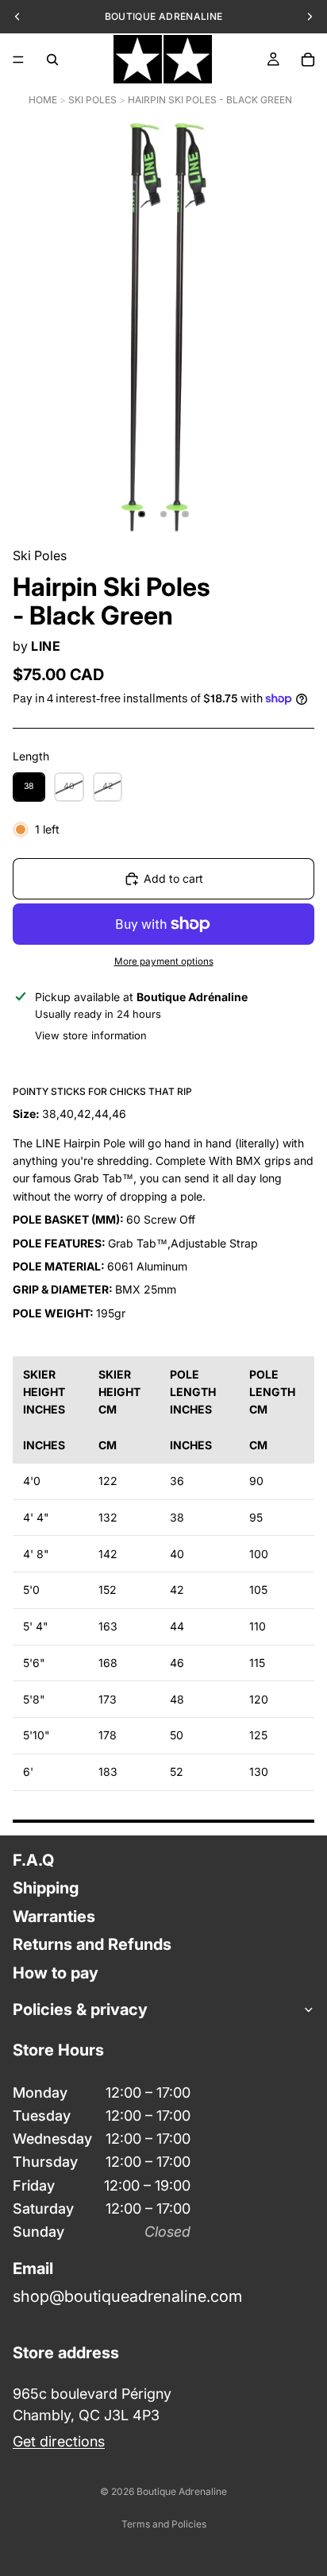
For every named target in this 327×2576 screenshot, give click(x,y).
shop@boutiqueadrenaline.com (127, 2296)
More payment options (164, 961)
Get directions (59, 2441)
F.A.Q (33, 1860)
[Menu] (18, 60)
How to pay (56, 1972)
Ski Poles (92, 100)
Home (43, 100)
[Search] (52, 60)
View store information (91, 1035)
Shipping (46, 1888)
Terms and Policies (164, 2524)
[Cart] (308, 60)
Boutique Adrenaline (182, 2491)
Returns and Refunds (92, 1944)
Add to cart (173, 878)
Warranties (54, 1916)
